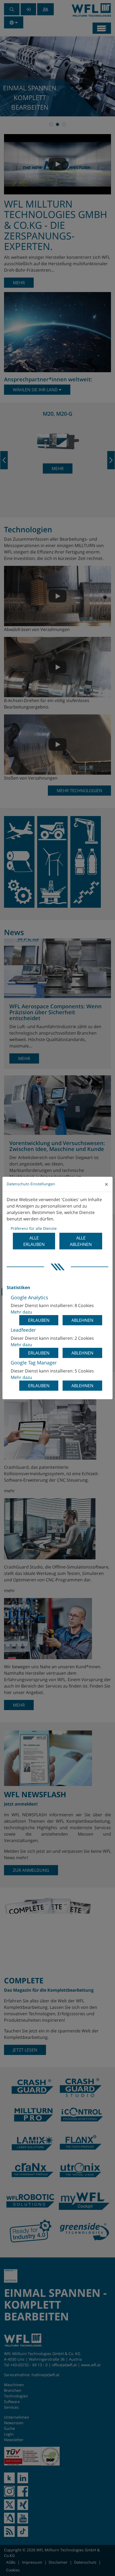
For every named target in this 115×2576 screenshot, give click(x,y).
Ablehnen (82, 1320)
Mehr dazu (21, 1312)
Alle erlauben (34, 1241)
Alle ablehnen (81, 1241)
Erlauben (39, 1320)
